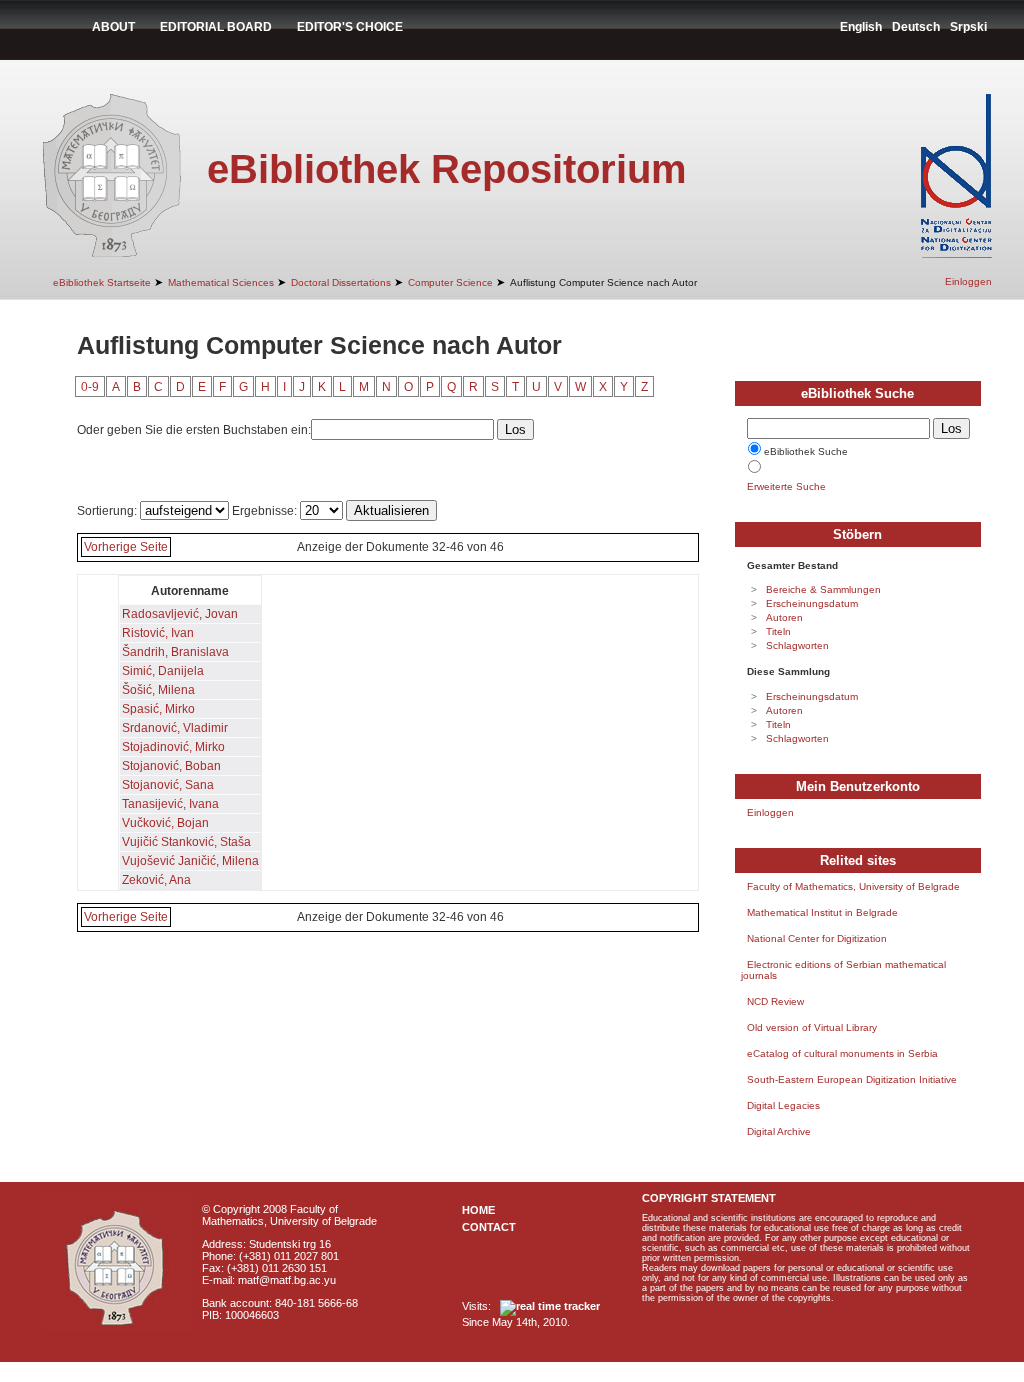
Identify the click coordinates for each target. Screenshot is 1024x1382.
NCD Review (775, 1001)
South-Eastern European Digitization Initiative (852, 1079)
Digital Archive (779, 1131)
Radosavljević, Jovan (180, 614)
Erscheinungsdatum (812, 603)
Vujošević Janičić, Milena (190, 861)
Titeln (778, 631)
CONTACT (489, 1227)
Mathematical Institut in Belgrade (822, 912)
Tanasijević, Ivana (170, 804)
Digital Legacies (783, 1105)
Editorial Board (216, 27)
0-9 (90, 387)
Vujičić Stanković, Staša (186, 842)
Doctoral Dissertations (341, 282)
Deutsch (916, 27)
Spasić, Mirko (158, 709)
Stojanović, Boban (171, 766)
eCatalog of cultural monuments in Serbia (842, 1053)
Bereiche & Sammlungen (823, 589)
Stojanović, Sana (168, 785)
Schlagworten (797, 645)
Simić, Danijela (163, 671)
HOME (478, 1210)
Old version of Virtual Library (812, 1027)
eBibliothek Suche (806, 451)
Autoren (784, 617)
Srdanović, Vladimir (175, 728)
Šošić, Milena (158, 690)
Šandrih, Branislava (175, 652)
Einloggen (968, 281)
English (861, 27)
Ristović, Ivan (158, 633)
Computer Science (450, 282)
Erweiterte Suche (786, 486)
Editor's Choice (350, 27)
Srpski (968, 27)
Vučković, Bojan (165, 823)
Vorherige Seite (126, 547)
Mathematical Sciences (221, 282)
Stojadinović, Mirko (173, 747)
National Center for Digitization (817, 938)
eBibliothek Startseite (102, 282)
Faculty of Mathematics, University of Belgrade (853, 886)
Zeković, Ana (156, 880)
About (113, 27)
